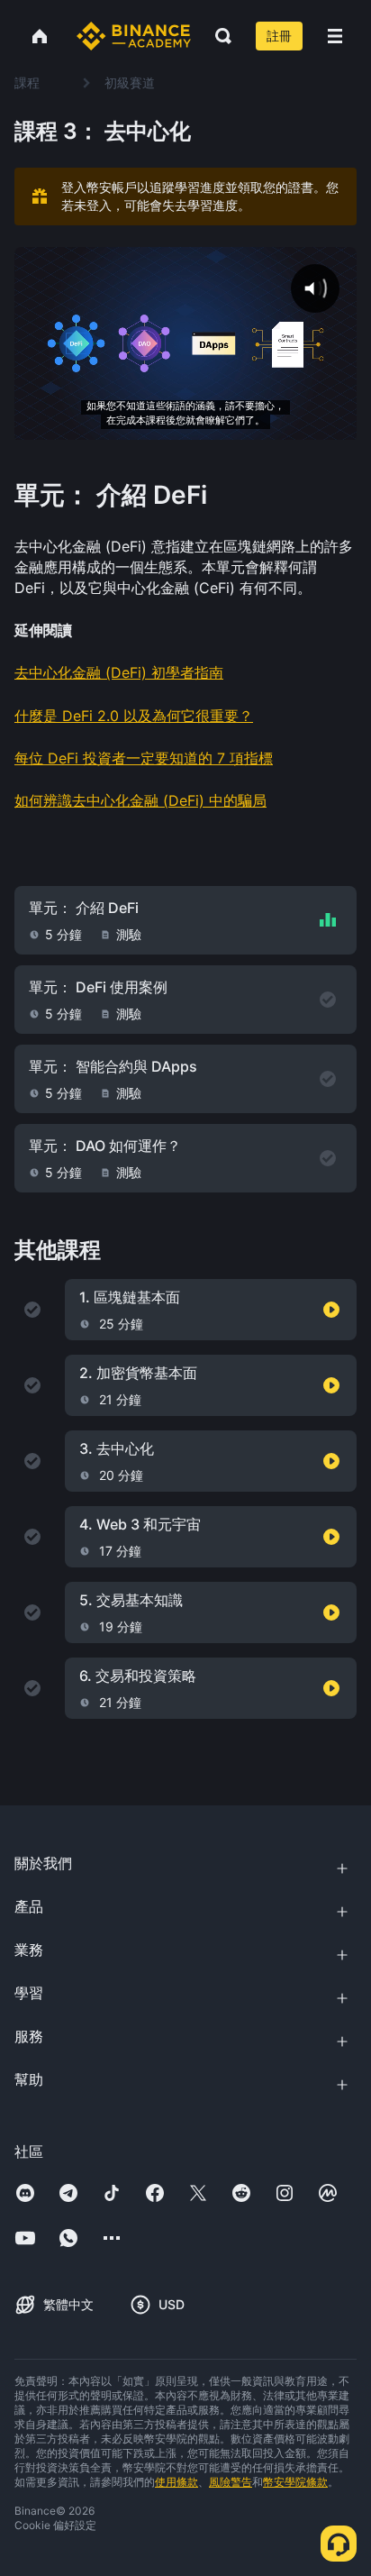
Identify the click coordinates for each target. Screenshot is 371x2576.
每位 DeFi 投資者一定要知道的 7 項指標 (144, 758)
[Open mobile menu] (335, 36)
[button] (335, 36)
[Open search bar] (218, 36)
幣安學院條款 (295, 2482)
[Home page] (134, 36)
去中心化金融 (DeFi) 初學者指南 (119, 672)
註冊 (279, 36)
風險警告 (231, 2482)
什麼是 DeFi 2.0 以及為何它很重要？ (134, 716)
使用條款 (176, 2482)
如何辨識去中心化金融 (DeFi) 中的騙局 (140, 800)
